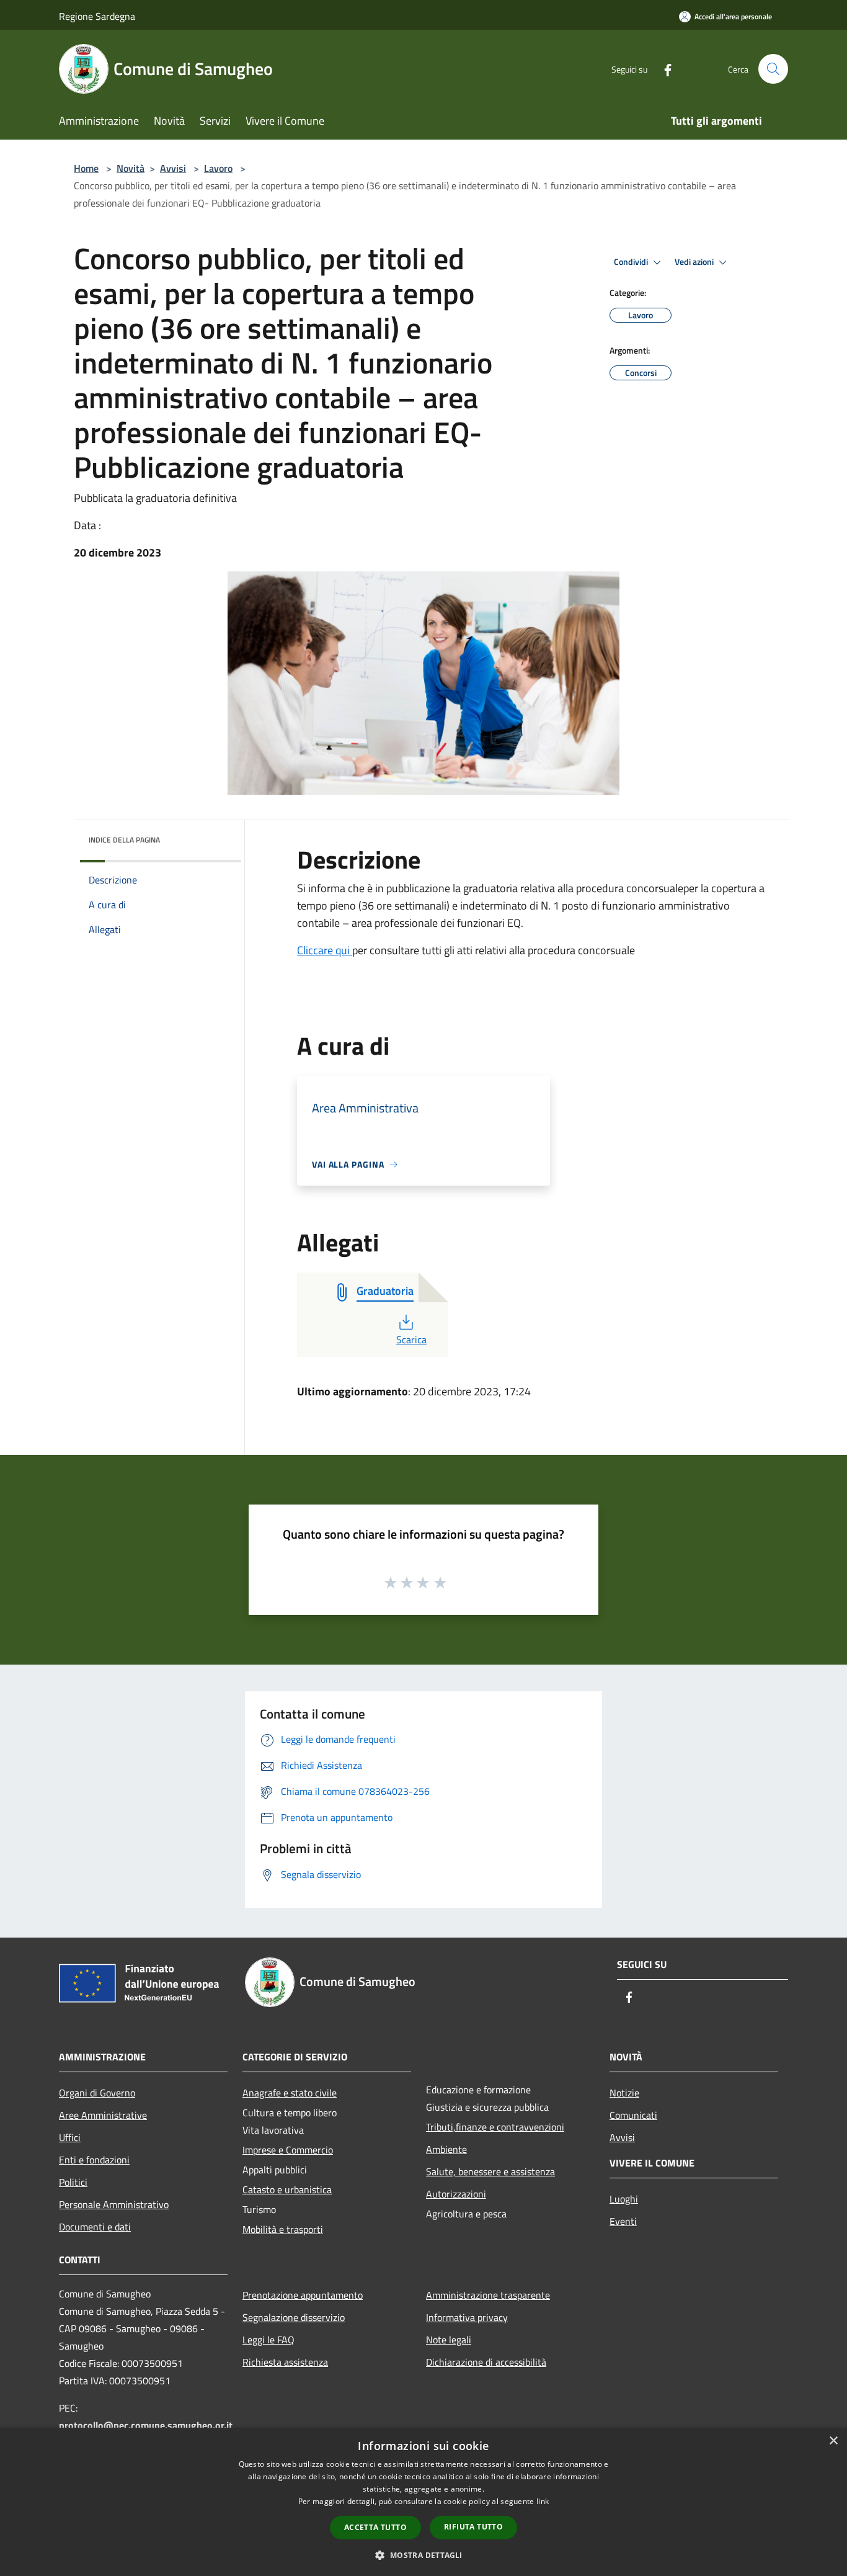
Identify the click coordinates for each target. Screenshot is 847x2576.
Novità (131, 168)
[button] (423, 2555)
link (543, 2501)
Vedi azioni (695, 262)
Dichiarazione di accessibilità (486, 2362)
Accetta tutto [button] (375, 2527)
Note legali (449, 2340)
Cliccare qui (325, 950)
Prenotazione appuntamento (303, 2295)
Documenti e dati (95, 2227)
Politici (73, 2182)
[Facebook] (663, 69)
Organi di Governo (97, 2093)
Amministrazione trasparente (488, 2295)
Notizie (624, 2093)
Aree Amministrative (103, 2115)
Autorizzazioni (456, 2194)
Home (86, 168)
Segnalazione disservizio (294, 2317)
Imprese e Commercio (288, 2150)
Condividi (632, 262)
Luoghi (624, 2199)
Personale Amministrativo (114, 2204)
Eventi (623, 2221)
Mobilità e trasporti (283, 2229)
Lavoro (218, 168)
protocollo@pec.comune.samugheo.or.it (146, 2425)
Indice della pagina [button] (124, 840)
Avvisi (173, 168)
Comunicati (633, 2115)
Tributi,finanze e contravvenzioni (495, 2127)
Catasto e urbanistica (287, 2189)
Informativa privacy (467, 2317)
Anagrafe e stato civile (290, 2093)
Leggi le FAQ (268, 2340)
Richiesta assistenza (285, 2362)
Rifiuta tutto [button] (473, 2527)
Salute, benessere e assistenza (490, 2171)
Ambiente (446, 2149)
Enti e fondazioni (94, 2160)
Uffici (70, 2137)
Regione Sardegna (97, 16)
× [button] (833, 2441)
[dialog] (423, 2502)
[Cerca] (773, 69)
